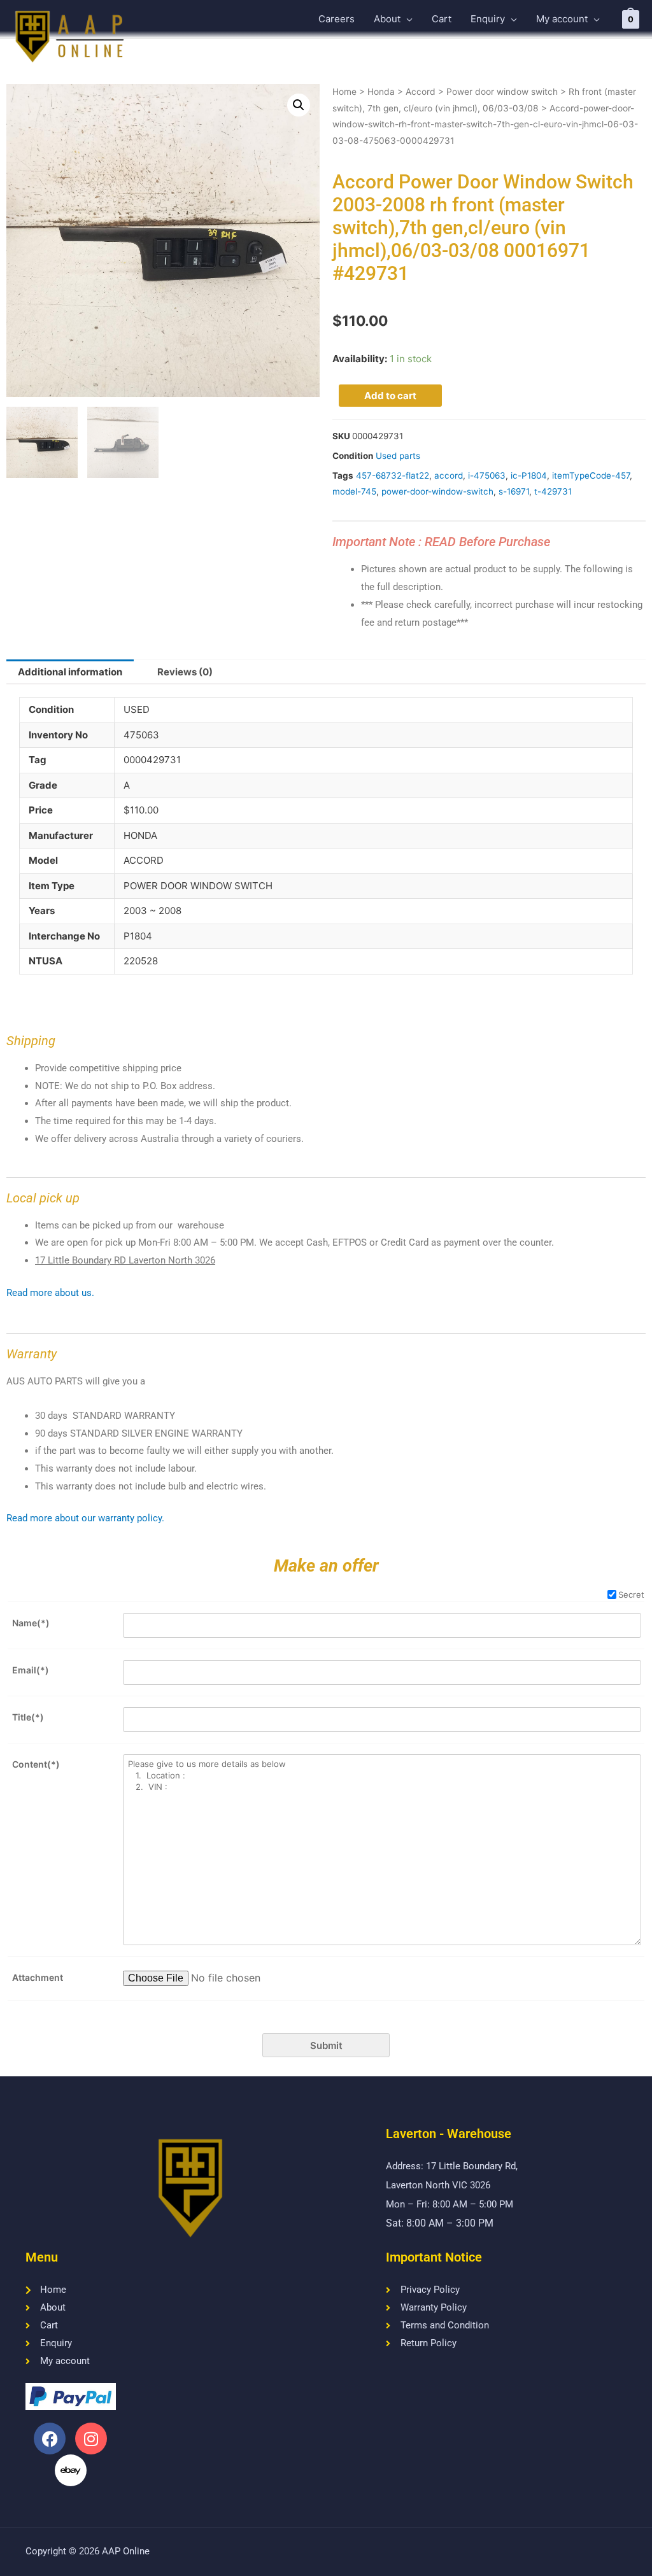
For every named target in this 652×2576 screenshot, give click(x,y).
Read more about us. (50, 1293)
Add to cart (390, 396)
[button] (299, 105)
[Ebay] (71, 2470)
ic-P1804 (529, 475)
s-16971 (514, 491)
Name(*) (31, 1623)
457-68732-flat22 (393, 475)
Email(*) (31, 1670)
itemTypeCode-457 (591, 475)
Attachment (38, 1977)
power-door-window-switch (437, 491)
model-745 (354, 491)
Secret (631, 1594)
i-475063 (487, 475)
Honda (381, 92)
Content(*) (36, 1764)
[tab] (70, 672)
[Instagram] (91, 2439)
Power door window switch (502, 92)
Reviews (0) (185, 672)
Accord (421, 92)
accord (449, 475)
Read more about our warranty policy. (85, 1518)
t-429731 (553, 491)
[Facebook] (50, 2439)
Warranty (32, 1354)
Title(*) (28, 1717)
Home (344, 92)
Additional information (70, 672)
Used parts (398, 456)
